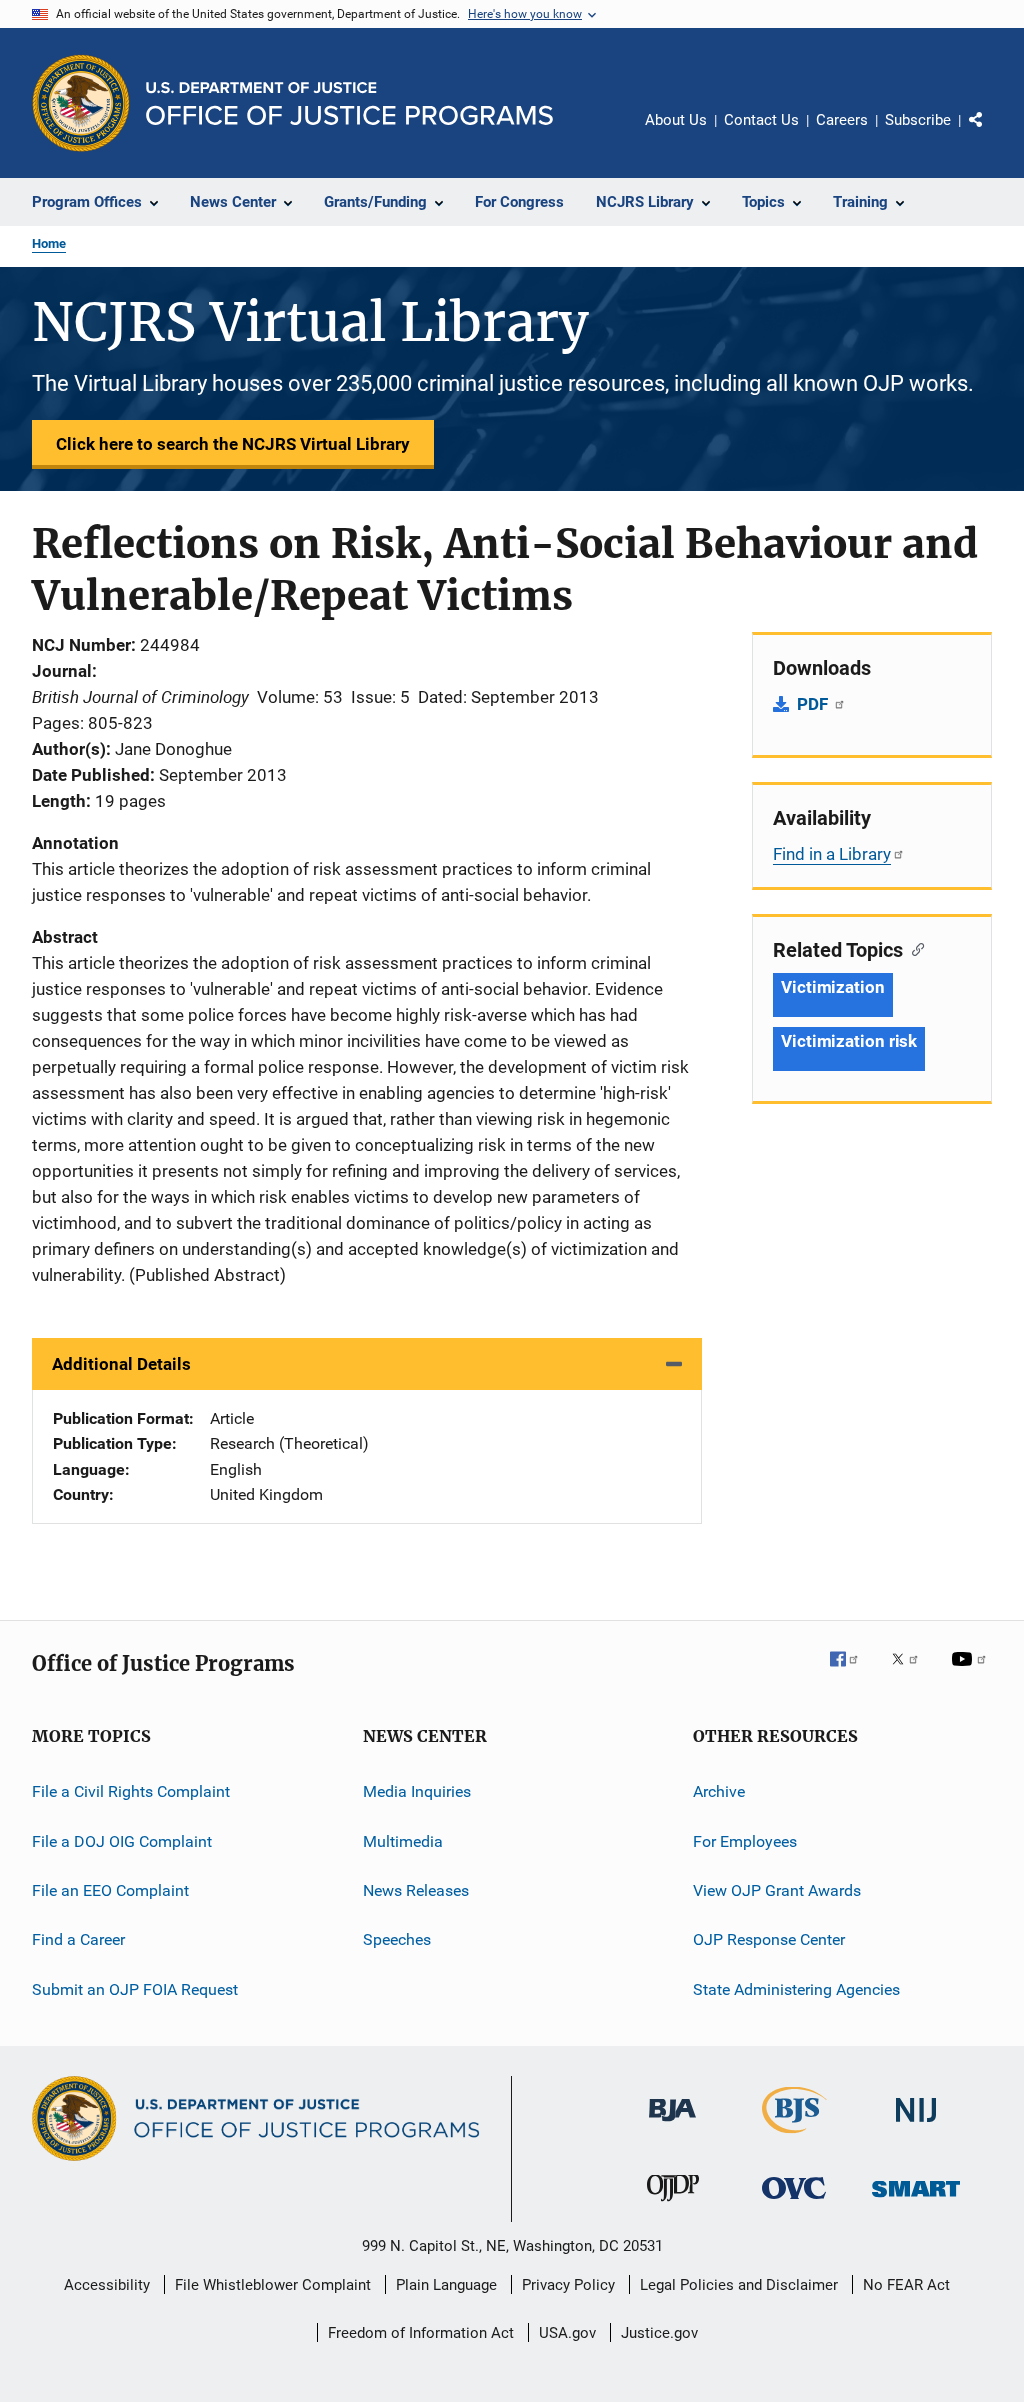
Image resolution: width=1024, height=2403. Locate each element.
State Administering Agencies (796, 1989)
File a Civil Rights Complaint (131, 1791)
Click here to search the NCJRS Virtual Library (233, 444)
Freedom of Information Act (421, 2333)
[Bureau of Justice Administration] (672, 2125)
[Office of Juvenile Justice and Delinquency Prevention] (673, 2205)
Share (992, 134)
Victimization (833, 987)
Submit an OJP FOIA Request (135, 1989)
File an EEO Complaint (110, 1890)
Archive (719, 1791)
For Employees (745, 1841)
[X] (912, 1673)
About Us (676, 120)
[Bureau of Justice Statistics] (794, 2137)
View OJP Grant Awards (777, 1890)
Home (49, 243)
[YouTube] (972, 1673)
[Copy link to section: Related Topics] (913, 948)
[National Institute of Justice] (916, 2125)
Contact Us (761, 120)
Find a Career (78, 1939)
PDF (814, 704)
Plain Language (446, 2285)
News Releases (416, 1890)
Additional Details (121, 1364)
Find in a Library (832, 854)
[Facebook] (852, 1673)
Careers (842, 120)
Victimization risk (849, 1041)
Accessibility (107, 2285)
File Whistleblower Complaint (273, 2285)
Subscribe (918, 120)
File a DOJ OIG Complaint (122, 1841)
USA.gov (567, 2333)
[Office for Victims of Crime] (794, 2202)
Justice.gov (659, 2333)
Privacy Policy (568, 2285)
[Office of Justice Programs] (81, 103)
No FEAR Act (906, 2285)
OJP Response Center (769, 1939)
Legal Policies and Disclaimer (739, 2285)
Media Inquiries (417, 1791)
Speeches (397, 1939)
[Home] (349, 103)
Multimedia (403, 1841)
